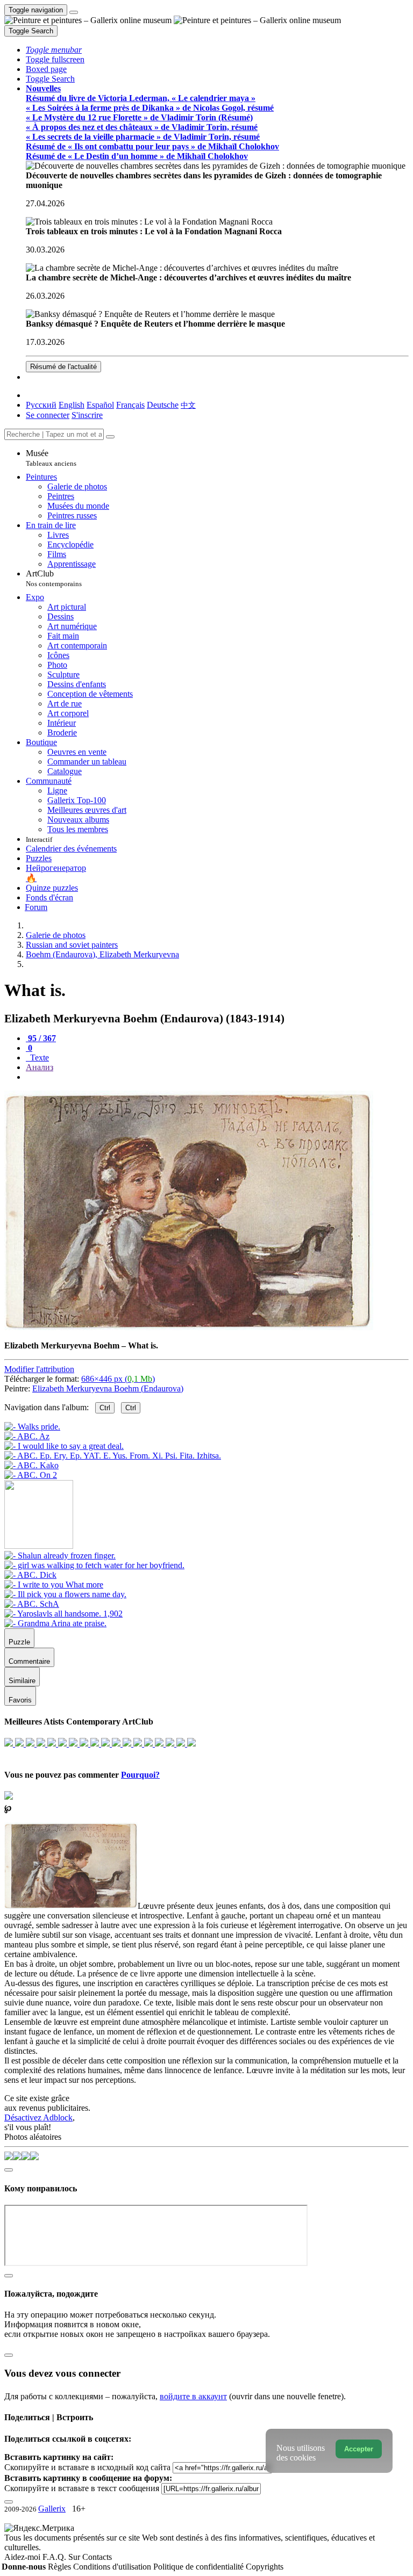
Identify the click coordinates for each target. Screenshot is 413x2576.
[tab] (41, 1038)
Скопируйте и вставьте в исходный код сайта (87, 2467)
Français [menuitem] (130, 405)
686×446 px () (118, 1379)
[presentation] (217, 1077)
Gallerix (52, 2509)
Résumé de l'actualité (63, 367)
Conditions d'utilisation (113, 2567)
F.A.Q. (55, 2557)
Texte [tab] (38, 1058)
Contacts (97, 2557)
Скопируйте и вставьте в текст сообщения (82, 2488)
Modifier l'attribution (39, 1369)
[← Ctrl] (31, 1475)
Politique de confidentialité (200, 2567)
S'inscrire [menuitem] (87, 415)
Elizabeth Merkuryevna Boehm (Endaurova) (108, 1388)
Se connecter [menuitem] (48, 415)
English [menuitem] (72, 405)
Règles (60, 2567)
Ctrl (105, 1408)
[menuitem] (188, 405)
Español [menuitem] (100, 405)
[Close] (110, 437)
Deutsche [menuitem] (163, 405)
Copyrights (265, 2567)
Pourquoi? (140, 1775)
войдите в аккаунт (193, 2396)
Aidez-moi (23, 2557)
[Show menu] (74, 12)
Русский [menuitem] (41, 405)
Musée (51, 458)
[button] (54, 50)
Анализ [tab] (40, 1067)
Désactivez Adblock (38, 2117)
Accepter (359, 2449)
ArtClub (54, 578)
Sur (75, 2557)
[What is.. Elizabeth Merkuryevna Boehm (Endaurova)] (189, 1327)
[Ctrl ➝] (60, 1556)
